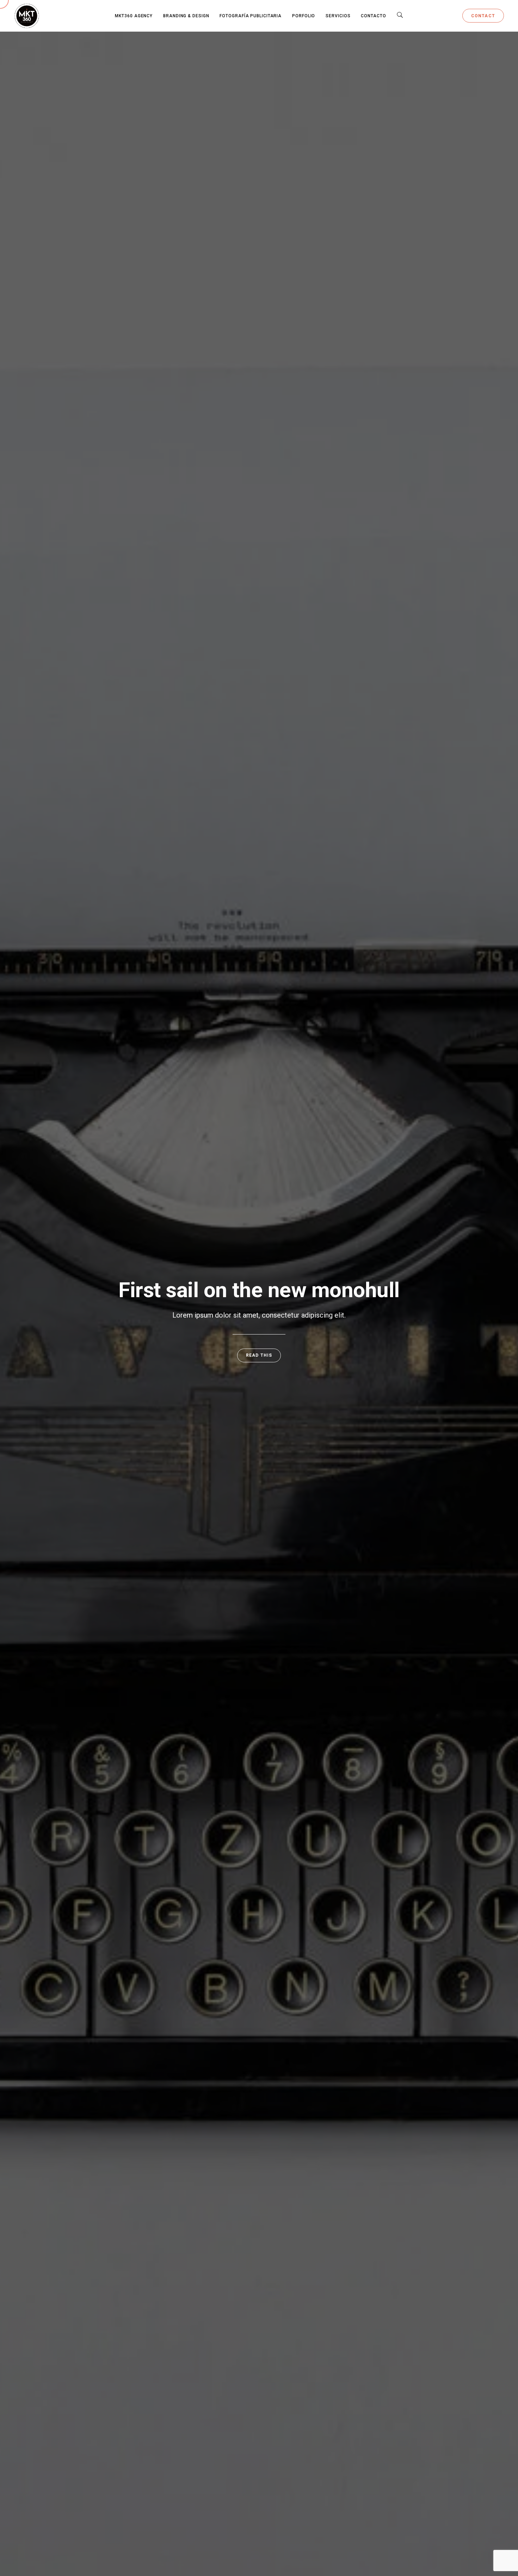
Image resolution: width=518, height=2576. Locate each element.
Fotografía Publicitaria (251, 16)
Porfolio (304, 16)
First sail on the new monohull (259, 1290)
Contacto (373, 16)
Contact (483, 16)
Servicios (338, 16)
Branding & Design (186, 16)
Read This (259, 1355)
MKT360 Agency (134, 16)
